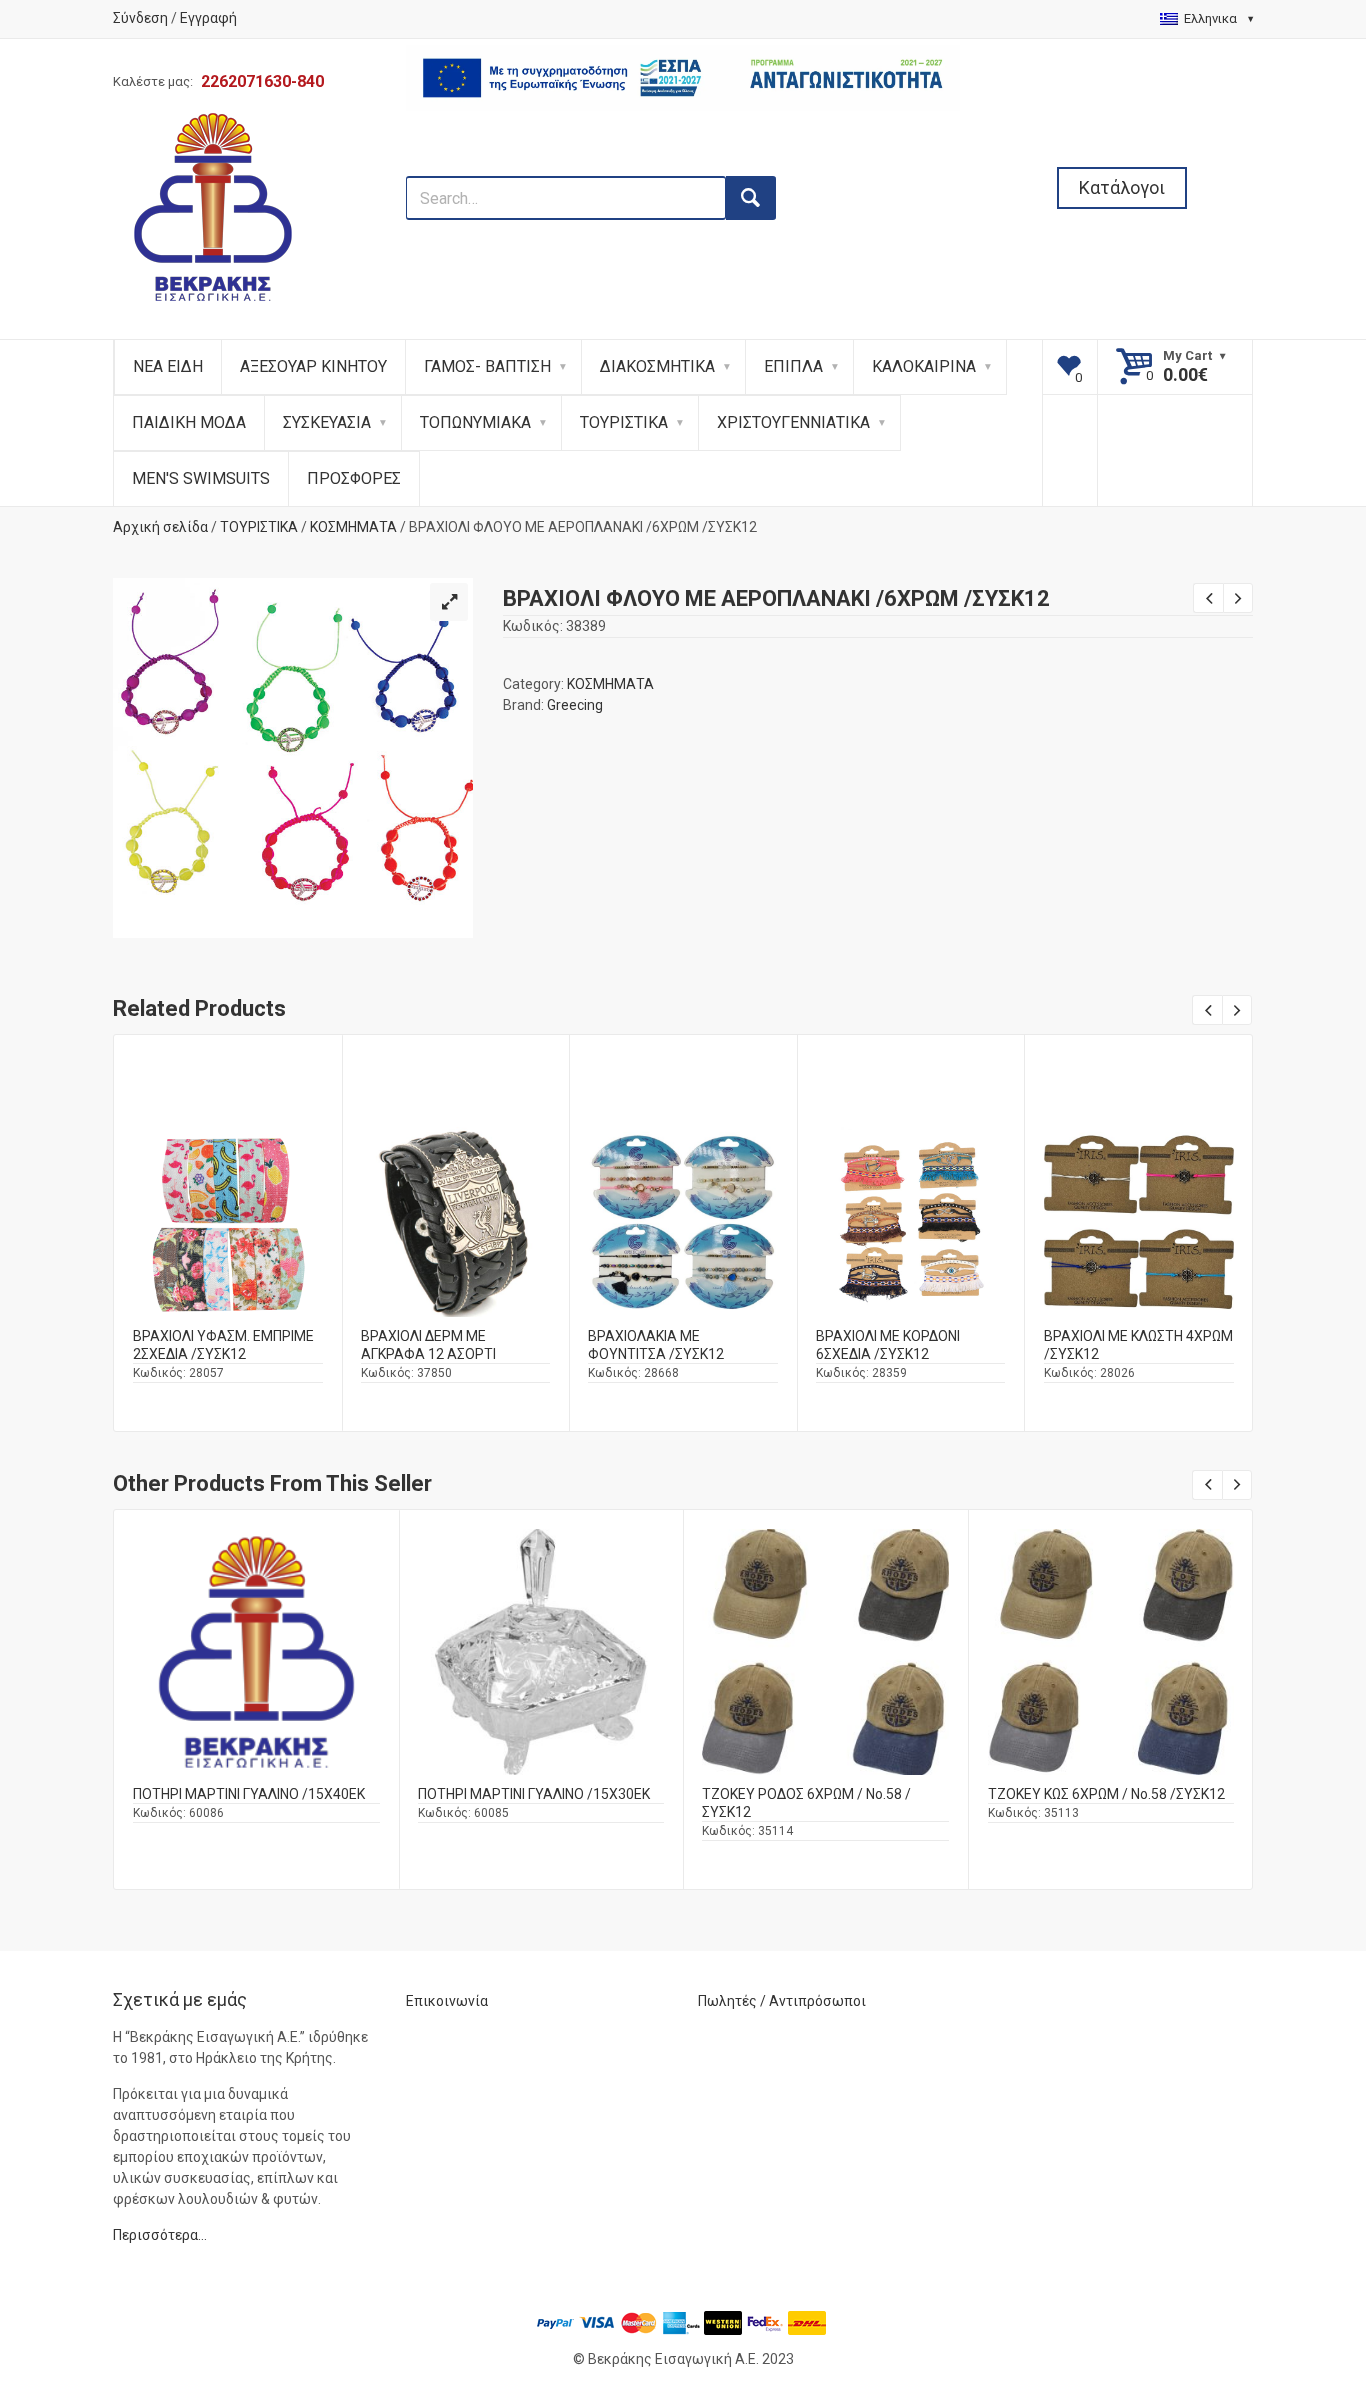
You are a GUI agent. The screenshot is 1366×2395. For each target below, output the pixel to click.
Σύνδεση (140, 18)
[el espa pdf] (683, 165)
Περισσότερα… (160, 2235)
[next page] (1238, 598)
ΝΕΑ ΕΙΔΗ (168, 366)
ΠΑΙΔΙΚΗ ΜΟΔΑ (189, 422)
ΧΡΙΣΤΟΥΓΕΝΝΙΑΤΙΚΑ (793, 422)
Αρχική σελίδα (160, 527)
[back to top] (1297, 2276)
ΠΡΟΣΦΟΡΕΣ (354, 478)
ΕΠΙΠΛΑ (793, 366)
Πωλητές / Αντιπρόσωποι (782, 2001)
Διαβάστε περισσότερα (228, 1238)
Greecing (575, 705)
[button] (449, 602)
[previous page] (1208, 598)
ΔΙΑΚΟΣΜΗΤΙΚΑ (657, 366)
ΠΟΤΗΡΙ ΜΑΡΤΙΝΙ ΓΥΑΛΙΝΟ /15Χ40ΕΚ (249, 1794)
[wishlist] (1070, 367)
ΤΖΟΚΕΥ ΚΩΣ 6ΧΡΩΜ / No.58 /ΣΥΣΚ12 (1106, 1794)
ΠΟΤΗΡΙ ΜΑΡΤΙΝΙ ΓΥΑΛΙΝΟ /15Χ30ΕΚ (534, 1794)
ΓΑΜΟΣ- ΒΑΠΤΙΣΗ (487, 366)
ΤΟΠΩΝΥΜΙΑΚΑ (475, 422)
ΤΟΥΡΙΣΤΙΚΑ (624, 422)
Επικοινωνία (447, 2001)
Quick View (228, 1184)
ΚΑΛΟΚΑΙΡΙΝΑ (924, 366)
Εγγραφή (208, 18)
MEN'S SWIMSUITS (201, 478)
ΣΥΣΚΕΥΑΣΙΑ (327, 422)
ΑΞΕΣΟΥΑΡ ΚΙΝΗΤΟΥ (313, 366)
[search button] (751, 198)
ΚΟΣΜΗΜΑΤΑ (353, 527)
